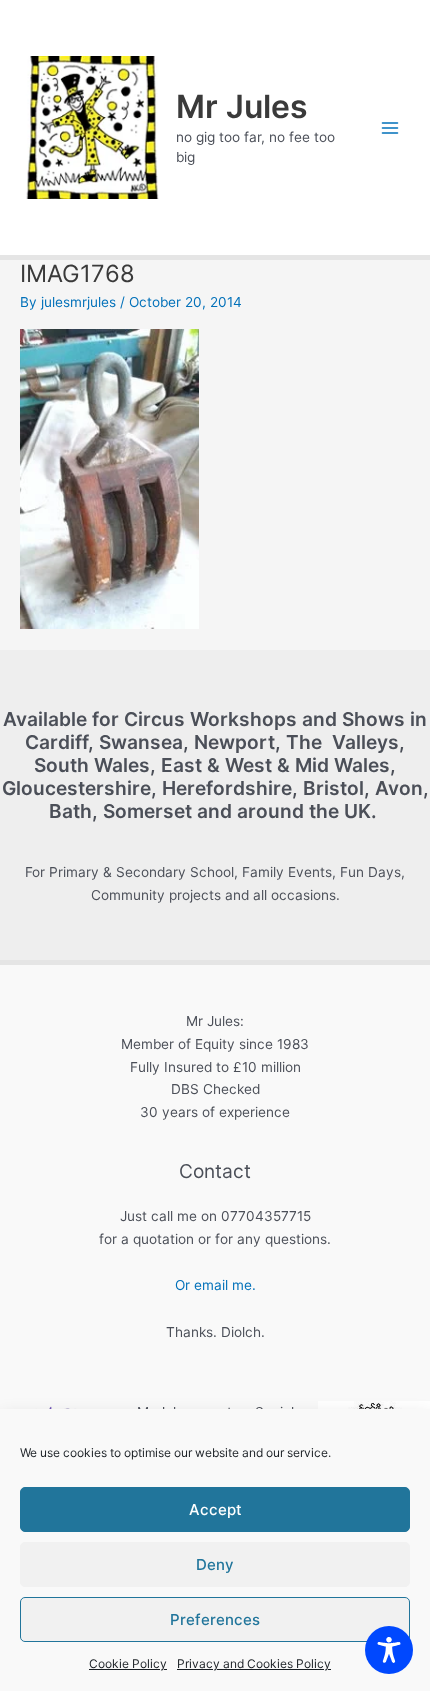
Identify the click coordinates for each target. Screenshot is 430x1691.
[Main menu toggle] (390, 127)
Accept (215, 1509)
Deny (215, 1564)
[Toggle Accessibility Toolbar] (389, 1650)
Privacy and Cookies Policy (254, 1663)
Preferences (215, 1619)
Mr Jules (242, 106)
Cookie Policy (128, 1663)
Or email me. (215, 1285)
